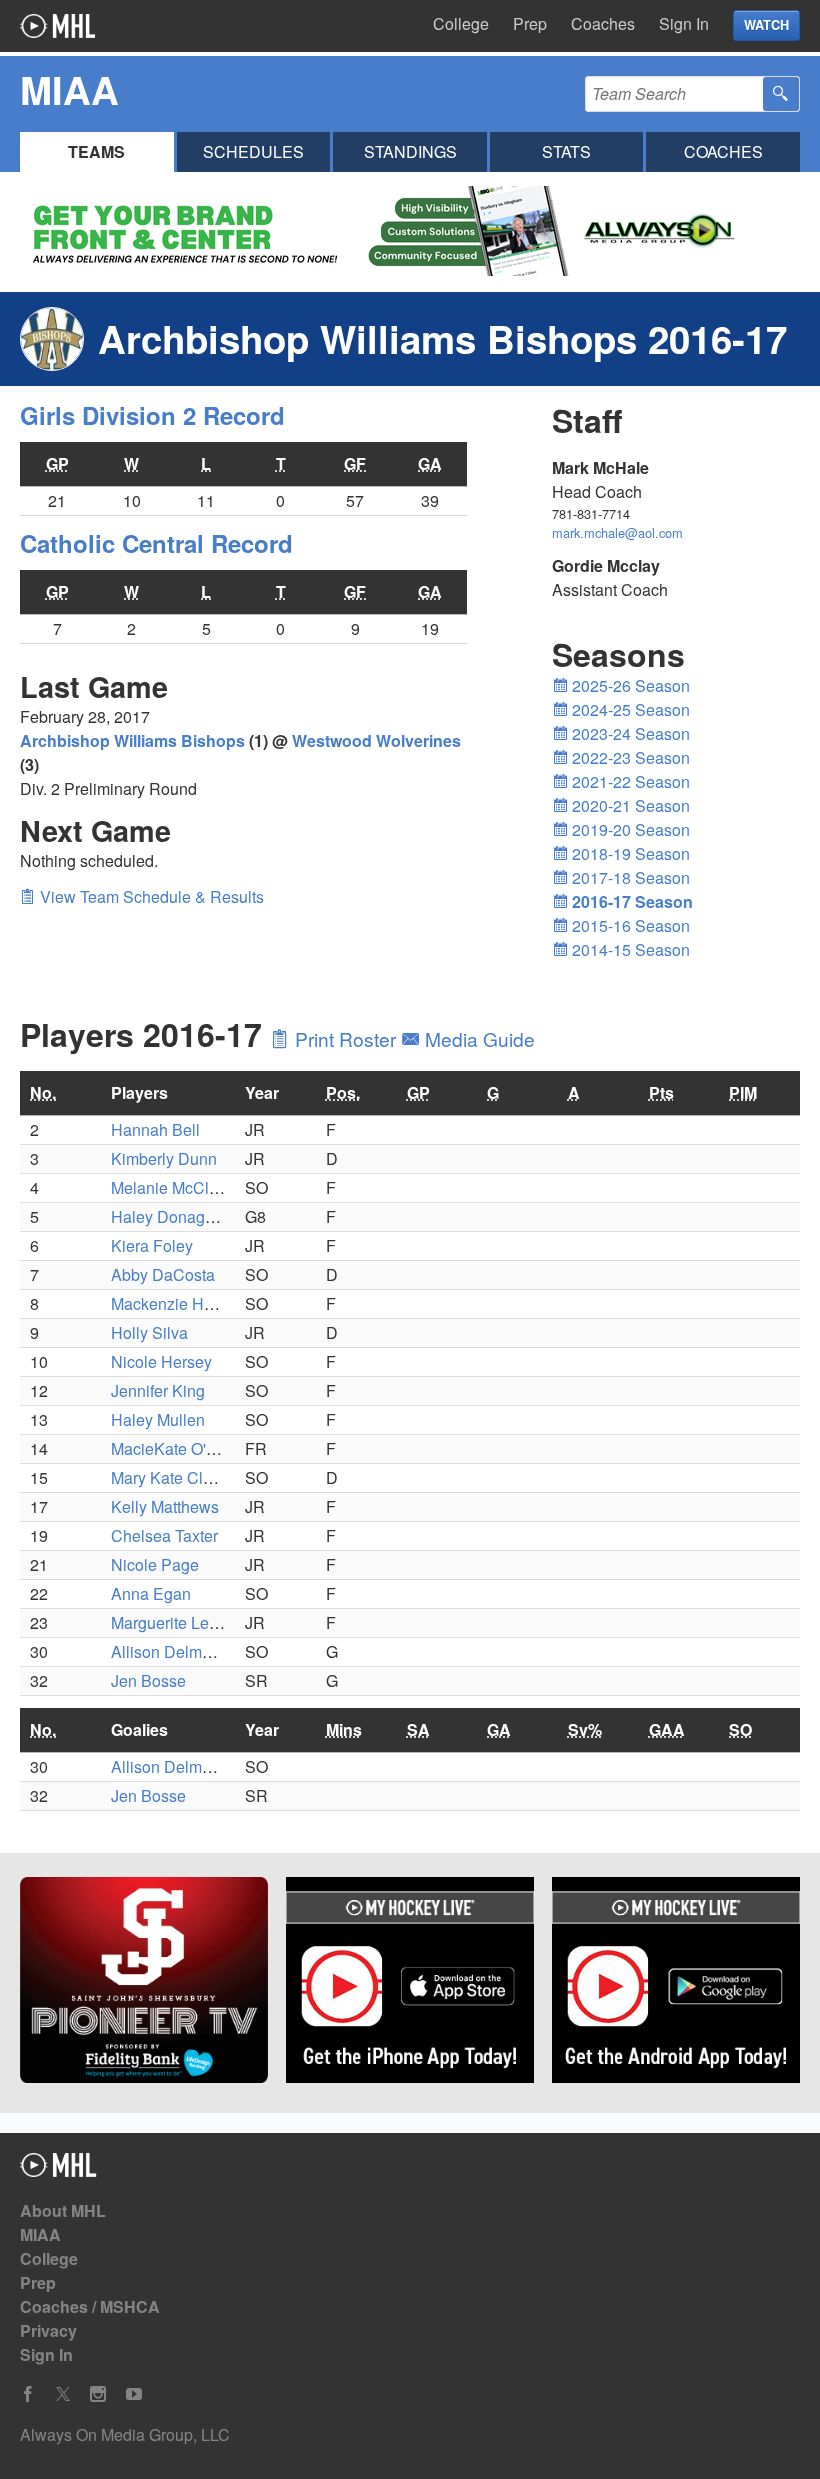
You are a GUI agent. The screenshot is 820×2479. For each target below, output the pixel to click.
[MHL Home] (58, 2170)
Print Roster (345, 1038)
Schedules (253, 151)
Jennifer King (158, 1390)
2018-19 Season (629, 853)
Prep (530, 23)
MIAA (40, 2234)
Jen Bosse (148, 1680)
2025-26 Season (629, 685)
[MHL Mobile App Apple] (410, 1983)
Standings (410, 151)
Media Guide (477, 1038)
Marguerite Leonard (180, 1622)
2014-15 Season (629, 949)
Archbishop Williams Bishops (132, 740)
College (461, 23)
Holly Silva (149, 1332)
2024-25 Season (629, 709)
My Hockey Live (57, 26)
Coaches (603, 23)
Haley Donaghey (171, 1216)
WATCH (766, 25)
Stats (566, 151)
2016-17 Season (630, 901)
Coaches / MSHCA (90, 2306)
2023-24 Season (629, 733)
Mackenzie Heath (173, 1303)
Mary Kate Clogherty (183, 1477)
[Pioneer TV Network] (144, 1983)
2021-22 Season (629, 781)
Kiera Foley (152, 1245)
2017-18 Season (629, 877)
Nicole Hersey (161, 1361)
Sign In (684, 23)
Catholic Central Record (156, 543)
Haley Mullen (158, 1419)
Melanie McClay (168, 1187)
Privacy (48, 2330)
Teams (96, 151)
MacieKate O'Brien (177, 1448)
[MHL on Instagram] (98, 2394)
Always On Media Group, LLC (125, 2434)
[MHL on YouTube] (134, 2394)
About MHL (63, 2210)
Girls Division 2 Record (152, 415)
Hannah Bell (155, 1129)
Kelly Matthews (165, 1506)
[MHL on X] (63, 2394)
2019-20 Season (629, 829)
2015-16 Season (629, 925)
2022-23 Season (629, 757)
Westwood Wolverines (376, 740)
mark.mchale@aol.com (617, 532)
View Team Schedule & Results (150, 896)
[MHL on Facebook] (28, 2394)
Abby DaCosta (163, 1274)
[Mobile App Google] (676, 1983)
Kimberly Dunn (164, 1158)
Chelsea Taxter (164, 1535)
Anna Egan (151, 1593)
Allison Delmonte (172, 1651)
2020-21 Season (629, 805)
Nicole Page (155, 1564)
